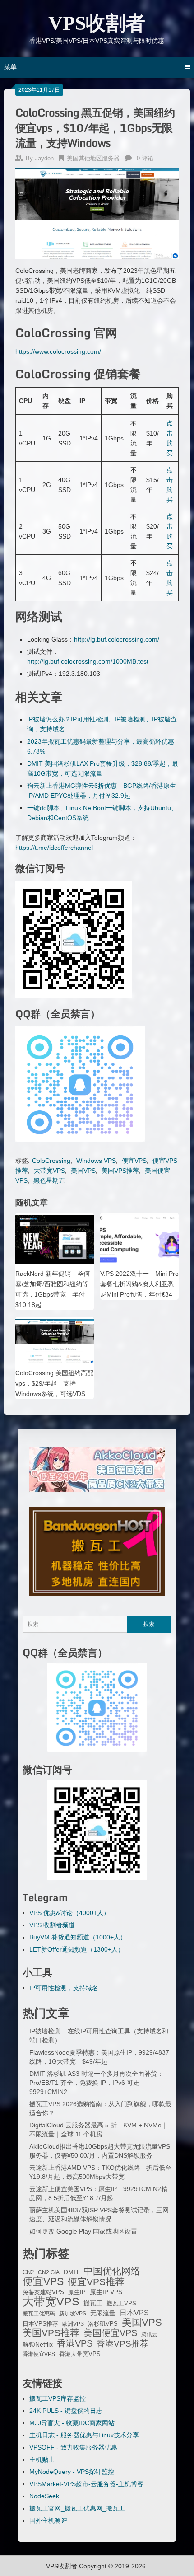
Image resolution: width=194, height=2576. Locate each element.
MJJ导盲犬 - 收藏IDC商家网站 (72, 2423)
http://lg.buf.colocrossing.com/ (117, 639)
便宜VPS (134, 1161)
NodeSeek (44, 2496)
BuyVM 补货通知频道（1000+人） (78, 1937)
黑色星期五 (49, 1180)
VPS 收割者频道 (52, 1925)
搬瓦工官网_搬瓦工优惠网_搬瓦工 (77, 2508)
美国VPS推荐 (120, 1171)
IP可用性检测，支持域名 (64, 1988)
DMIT (72, 2272)
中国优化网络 (112, 2271)
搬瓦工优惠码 (39, 2314)
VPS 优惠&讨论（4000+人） (69, 1913)
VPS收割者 (97, 23)
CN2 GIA (49, 2272)
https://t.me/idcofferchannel (54, 848)
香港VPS (75, 2343)
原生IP (77, 2292)
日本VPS (134, 2313)
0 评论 (145, 158)
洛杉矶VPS (103, 2324)
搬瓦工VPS (121, 2304)
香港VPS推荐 (122, 2344)
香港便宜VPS (39, 2354)
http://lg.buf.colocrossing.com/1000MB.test (88, 661)
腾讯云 (149, 2334)
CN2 (28, 2272)
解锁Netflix (38, 2344)
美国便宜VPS (110, 2333)
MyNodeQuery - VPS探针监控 (72, 2472)
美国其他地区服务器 (93, 158)
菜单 (10, 67)
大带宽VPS (49, 1171)
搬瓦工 (93, 2303)
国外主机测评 (48, 2520)
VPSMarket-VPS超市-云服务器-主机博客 (86, 2484)
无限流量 (103, 2313)
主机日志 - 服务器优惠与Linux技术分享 (84, 2435)
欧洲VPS (73, 2324)
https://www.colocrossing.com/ (58, 351)
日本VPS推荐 (40, 2324)
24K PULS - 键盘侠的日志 (66, 2411)
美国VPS (83, 1171)
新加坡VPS (73, 2314)
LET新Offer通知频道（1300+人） (77, 1949)
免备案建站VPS (43, 2292)
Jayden (44, 158)
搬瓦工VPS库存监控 (58, 2398)
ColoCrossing (51, 1161)
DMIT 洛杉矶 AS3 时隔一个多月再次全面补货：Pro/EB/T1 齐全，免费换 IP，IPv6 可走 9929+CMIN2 (96, 2083)
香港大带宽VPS (80, 2354)
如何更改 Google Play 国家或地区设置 (83, 2231)
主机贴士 (42, 2459)
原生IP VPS (106, 2292)
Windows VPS (96, 1161)
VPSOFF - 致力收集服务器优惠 (73, 2447)
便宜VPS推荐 (96, 2282)
